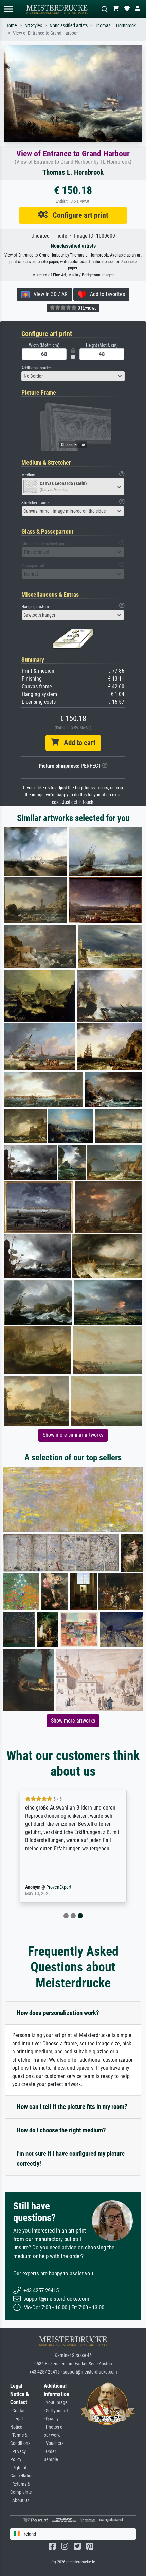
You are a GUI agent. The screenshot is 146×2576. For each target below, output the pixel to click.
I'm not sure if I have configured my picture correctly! (71, 2158)
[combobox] (73, 376)
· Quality (51, 2419)
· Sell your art (56, 2411)
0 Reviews (87, 308)
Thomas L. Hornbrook (115, 26)
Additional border (36, 368)
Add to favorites (105, 294)
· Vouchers (54, 2443)
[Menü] (8, 9)
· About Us (20, 2500)
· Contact (19, 2411)
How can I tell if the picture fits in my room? (72, 2107)
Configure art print (78, 215)
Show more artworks (73, 1721)
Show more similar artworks (73, 1435)
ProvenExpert (57, 1887)
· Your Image (56, 2403)
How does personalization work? (58, 2013)
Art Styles (33, 26)
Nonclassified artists (69, 26)
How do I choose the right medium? (61, 2130)
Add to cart (77, 743)
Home (11, 26)
